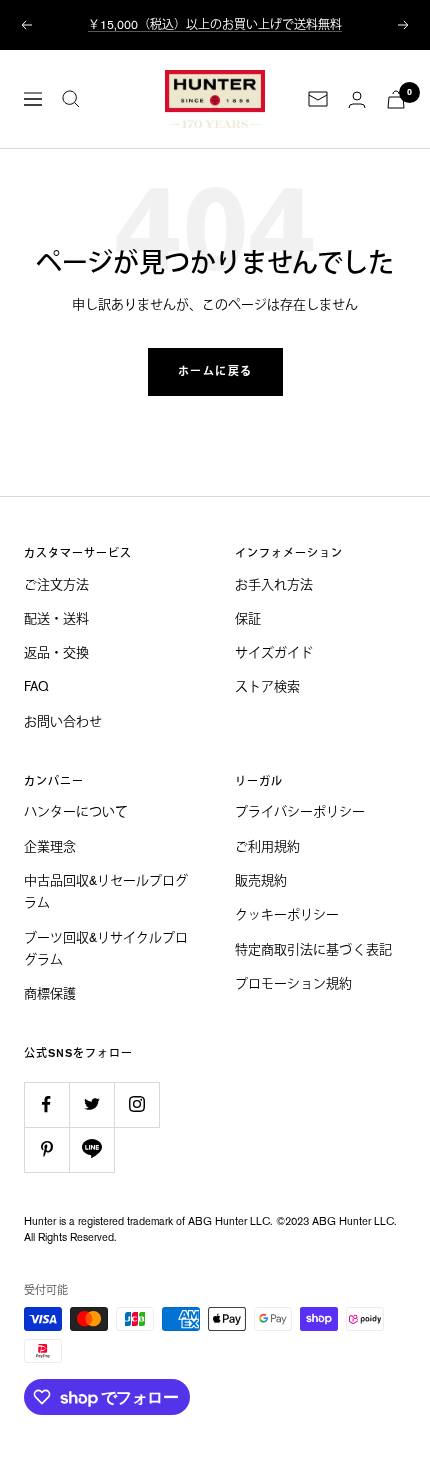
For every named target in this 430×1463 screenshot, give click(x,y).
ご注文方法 (56, 584)
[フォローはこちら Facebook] (46, 1104)
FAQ (36, 686)
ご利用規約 (267, 846)
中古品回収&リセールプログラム (106, 891)
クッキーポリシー (287, 914)
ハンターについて (76, 811)
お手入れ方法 (274, 584)
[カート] (396, 99)
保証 (248, 618)
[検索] (71, 99)
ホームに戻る (215, 371)
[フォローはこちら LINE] (91, 1149)
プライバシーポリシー (300, 811)
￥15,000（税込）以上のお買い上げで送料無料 (215, 25)
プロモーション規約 (293, 983)
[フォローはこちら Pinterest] (46, 1149)
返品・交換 (56, 652)
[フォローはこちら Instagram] (136, 1104)
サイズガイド (274, 652)
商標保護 (50, 993)
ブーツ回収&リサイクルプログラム (106, 948)
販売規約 (261, 880)
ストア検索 (267, 686)
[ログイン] (357, 99)
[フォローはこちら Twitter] (91, 1104)
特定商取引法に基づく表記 (313, 949)
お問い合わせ (63, 721)
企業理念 (50, 846)
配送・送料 (56, 618)
